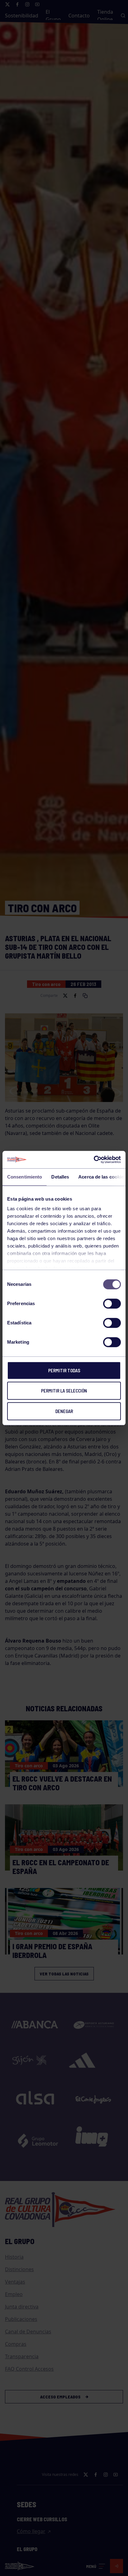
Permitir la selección (64, 1391)
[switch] (112, 1304)
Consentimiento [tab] (25, 1177)
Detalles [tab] (60, 1177)
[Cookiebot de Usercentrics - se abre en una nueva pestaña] (94, 1160)
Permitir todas (64, 1370)
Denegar (64, 1411)
